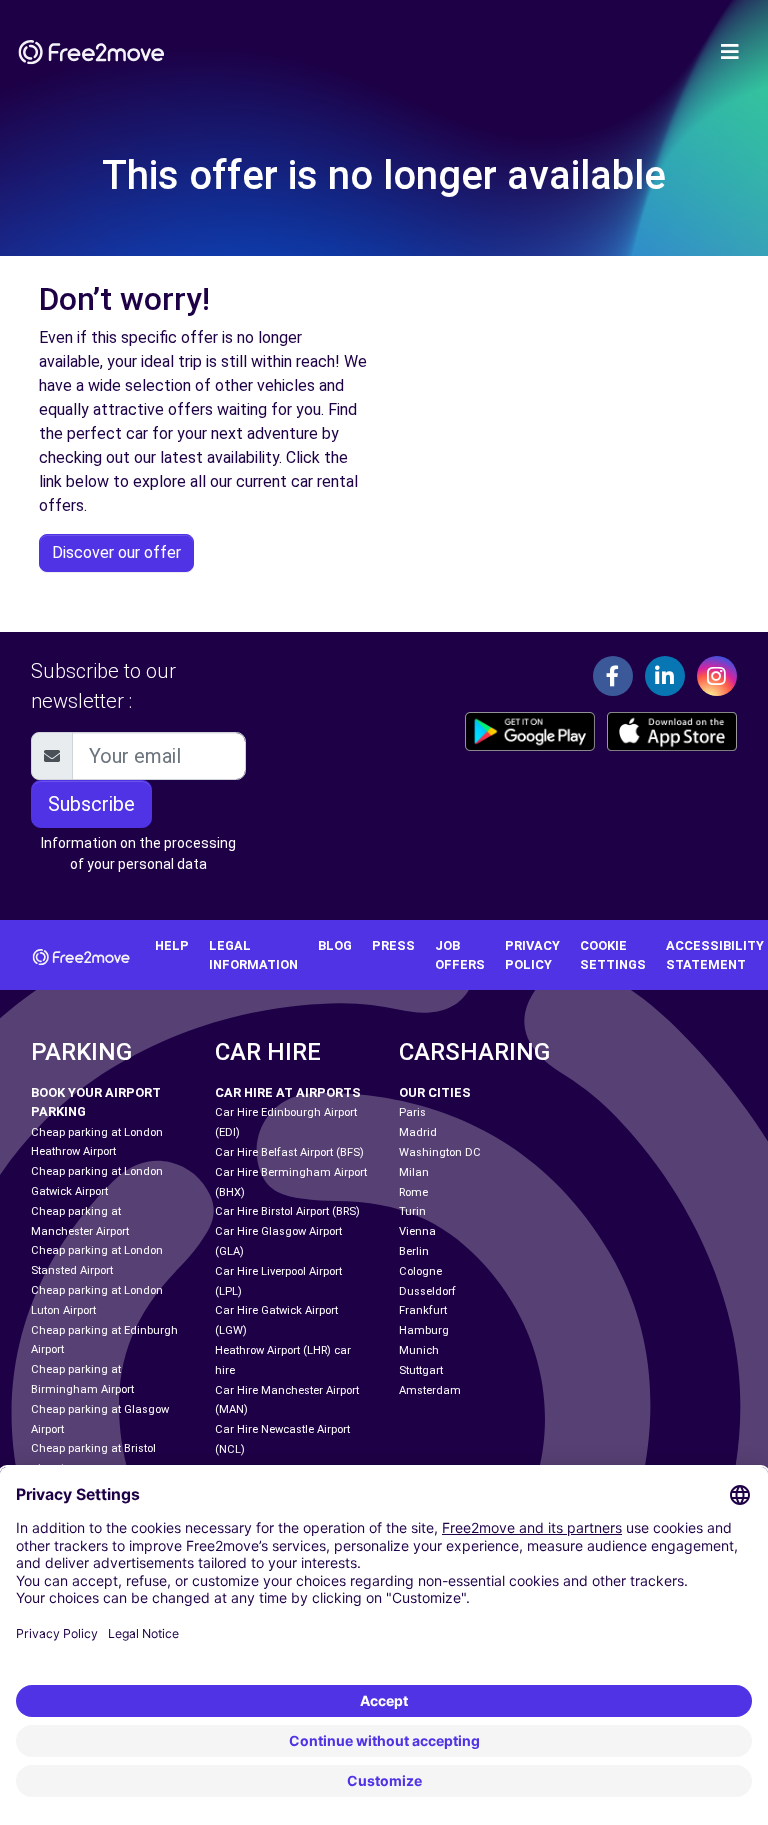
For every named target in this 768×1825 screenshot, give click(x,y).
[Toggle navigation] (730, 52)
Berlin (414, 1251)
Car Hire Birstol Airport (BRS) (287, 1211)
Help (172, 945)
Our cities (435, 1092)
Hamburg (424, 1330)
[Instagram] (717, 676)
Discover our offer (116, 552)
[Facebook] (613, 676)
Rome (413, 1192)
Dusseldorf (427, 1291)
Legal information (253, 955)
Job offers (460, 955)
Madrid (418, 1132)
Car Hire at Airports (288, 1092)
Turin (412, 1211)
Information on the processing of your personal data (138, 853)
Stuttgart (421, 1370)
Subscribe (91, 804)
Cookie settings (613, 955)
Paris (412, 1112)
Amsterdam (430, 1390)
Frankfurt (423, 1310)
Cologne (420, 1271)
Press (393, 945)
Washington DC (440, 1152)
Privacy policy (532, 955)
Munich (419, 1350)
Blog (335, 945)
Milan (414, 1172)
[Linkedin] (665, 676)
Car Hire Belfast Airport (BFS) (289, 1152)
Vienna (417, 1231)
